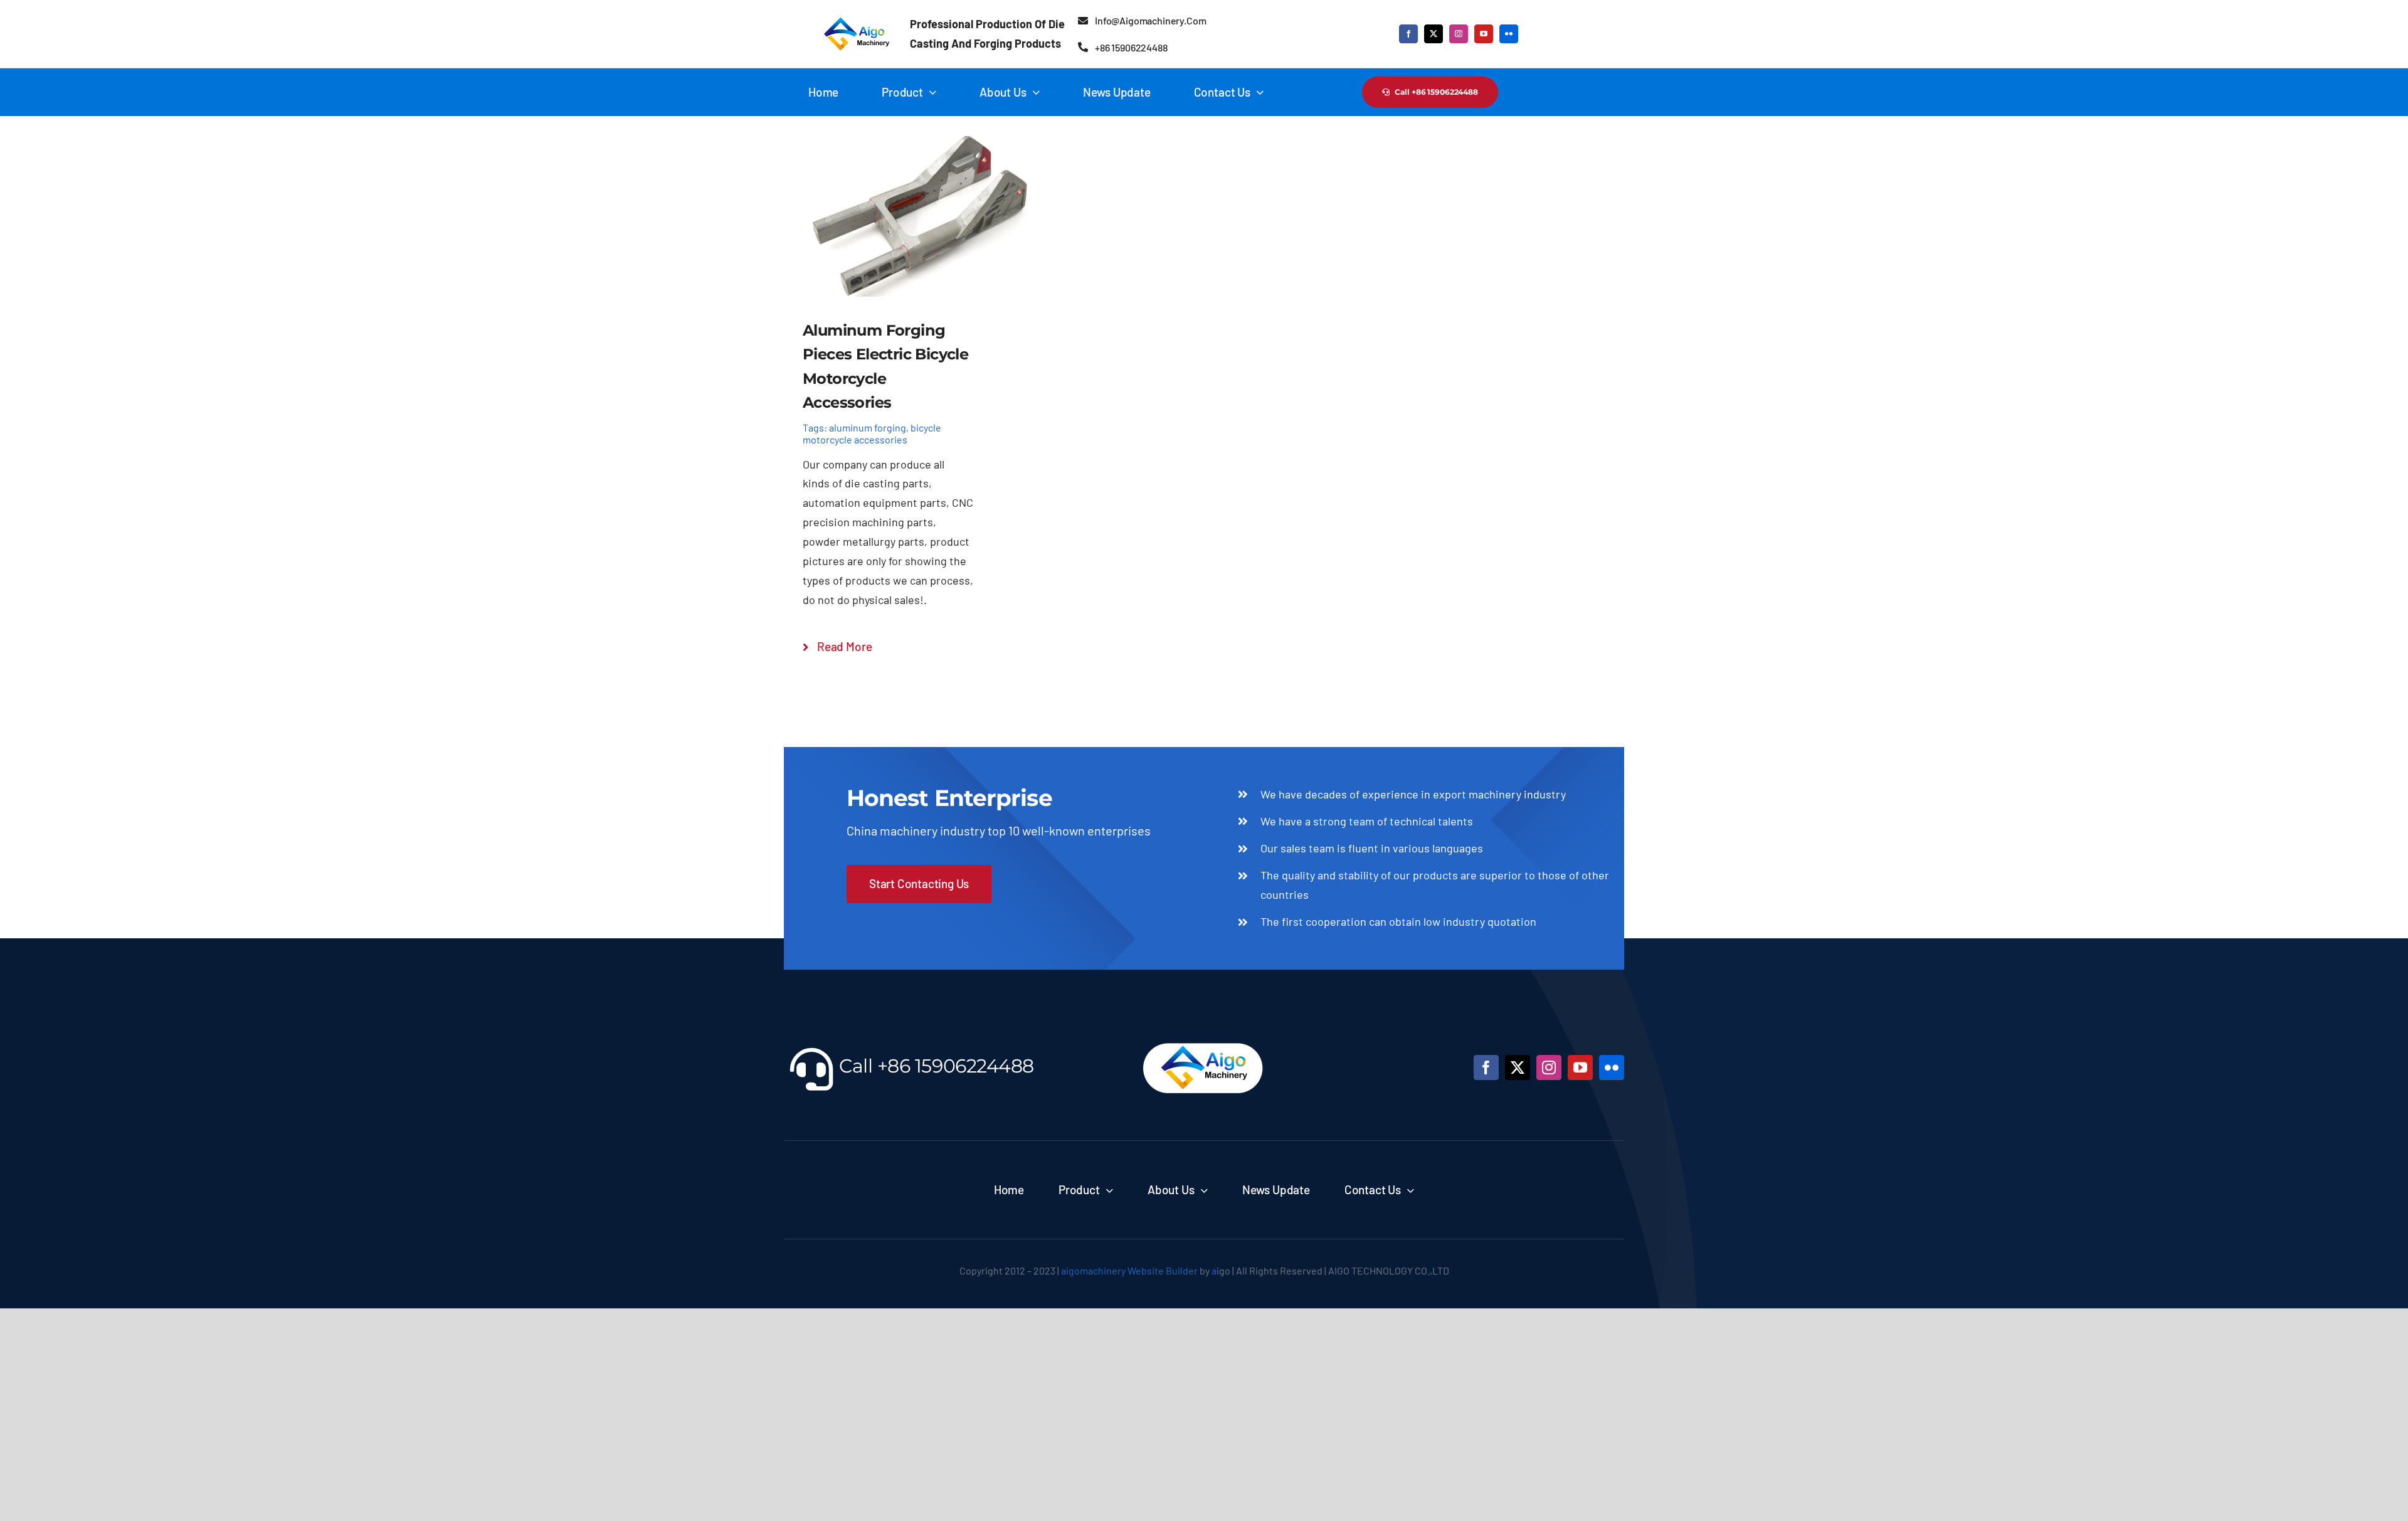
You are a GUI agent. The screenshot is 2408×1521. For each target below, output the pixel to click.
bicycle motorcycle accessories (872, 433)
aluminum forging (868, 427)
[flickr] (1509, 34)
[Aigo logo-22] (1204, 1038)
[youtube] (1484, 34)
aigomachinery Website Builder (1129, 1270)
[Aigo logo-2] (854, 18)
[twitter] (1434, 34)
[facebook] (1408, 34)
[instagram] (1459, 34)
